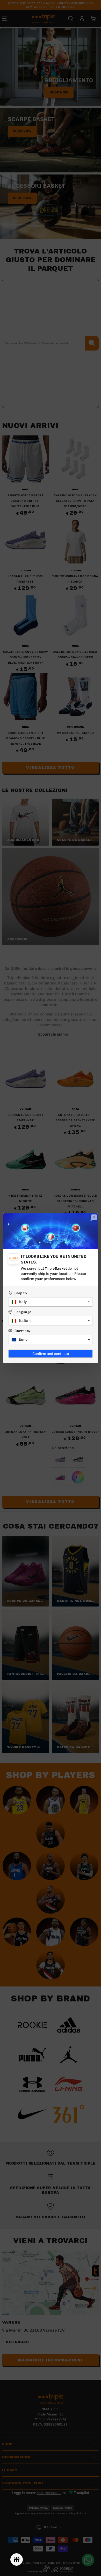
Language (23, 1312)
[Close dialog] (94, 1217)
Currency (23, 1331)
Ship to (21, 1293)
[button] (51, 1302)
